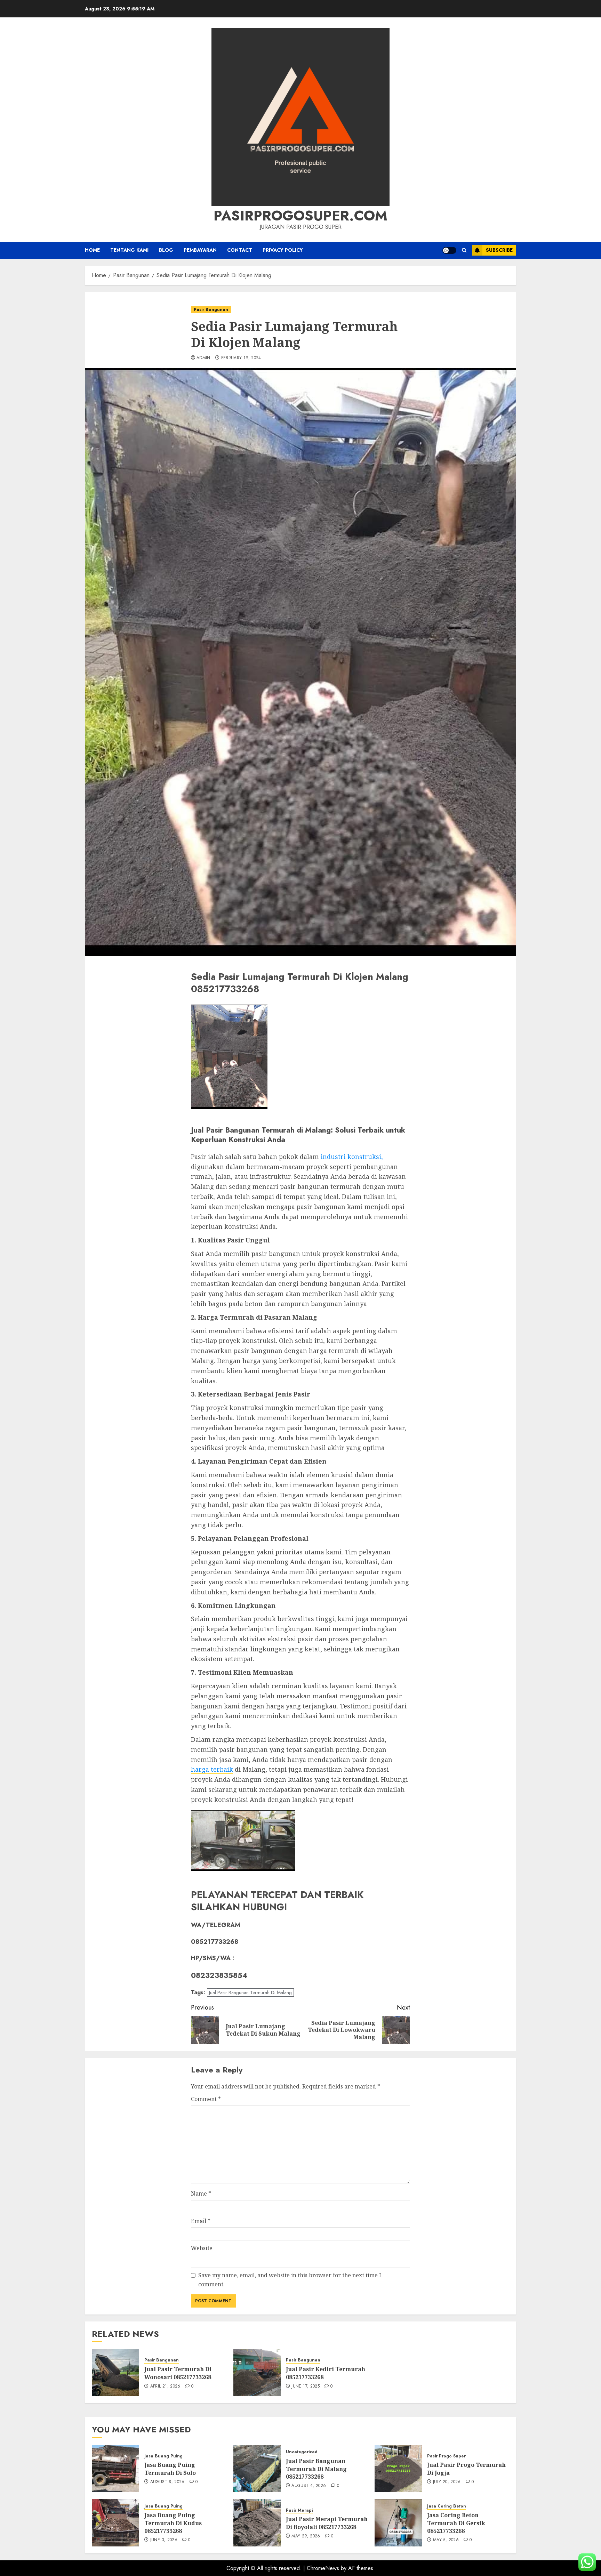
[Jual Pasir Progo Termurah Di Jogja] (398, 2469)
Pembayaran (200, 250)
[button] (464, 250)
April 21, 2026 (165, 2386)
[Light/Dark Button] (449, 250)
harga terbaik (212, 1769)
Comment (206, 2099)
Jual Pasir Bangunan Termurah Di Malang (250, 1993)
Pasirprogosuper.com (300, 216)
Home (92, 250)
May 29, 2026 (306, 2536)
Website (202, 2248)
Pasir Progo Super (446, 2456)
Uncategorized (302, 2452)
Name (201, 2193)
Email (201, 2221)
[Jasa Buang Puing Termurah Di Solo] (115, 2469)
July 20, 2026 (447, 2482)
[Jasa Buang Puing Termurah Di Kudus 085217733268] (115, 2523)
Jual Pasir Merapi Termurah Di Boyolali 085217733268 (327, 2523)
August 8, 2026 (167, 2482)
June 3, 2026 (164, 2540)
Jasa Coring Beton (447, 2506)
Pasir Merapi (299, 2510)
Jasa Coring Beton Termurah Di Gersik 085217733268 (456, 2523)
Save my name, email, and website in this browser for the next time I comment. (290, 2280)
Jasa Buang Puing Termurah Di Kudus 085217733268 (173, 2523)
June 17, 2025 (306, 2386)
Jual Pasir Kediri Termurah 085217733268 (326, 2373)
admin (203, 358)
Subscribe (499, 250)
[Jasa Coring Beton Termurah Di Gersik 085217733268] (398, 2523)
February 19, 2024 (241, 358)
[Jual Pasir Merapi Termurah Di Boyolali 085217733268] (257, 2523)
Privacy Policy (283, 250)
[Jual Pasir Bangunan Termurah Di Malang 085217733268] (257, 2469)
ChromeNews (323, 2568)
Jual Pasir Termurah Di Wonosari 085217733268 (178, 2373)
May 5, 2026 (446, 2540)
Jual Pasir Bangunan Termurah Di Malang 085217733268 (316, 2469)
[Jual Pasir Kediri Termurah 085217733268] (257, 2373)
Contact (240, 250)
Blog (166, 250)
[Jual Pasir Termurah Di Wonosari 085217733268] (115, 2373)
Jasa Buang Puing (163, 2456)
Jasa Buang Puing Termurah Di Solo (170, 2469)
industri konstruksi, (352, 1157)
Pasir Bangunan (211, 309)
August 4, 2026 (309, 2486)
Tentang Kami (129, 250)
